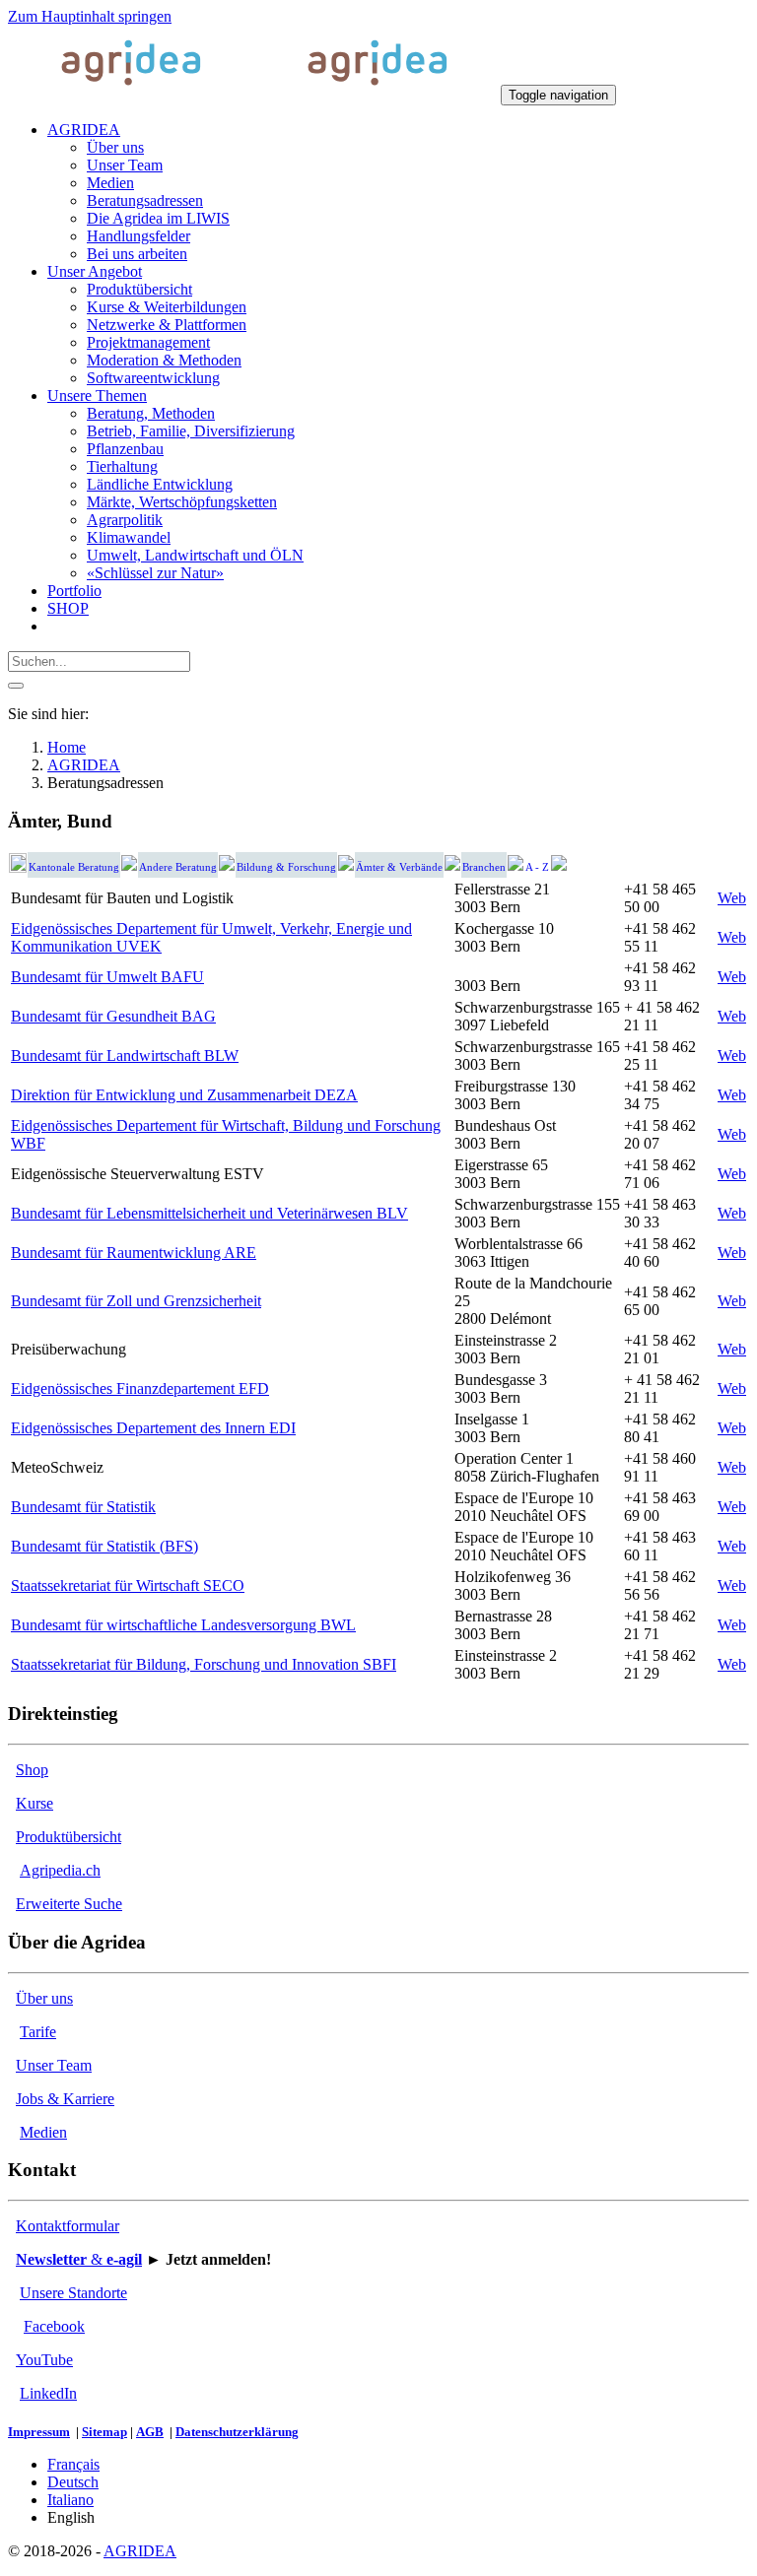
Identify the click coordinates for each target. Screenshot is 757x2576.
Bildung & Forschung (286, 867)
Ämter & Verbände (399, 867)
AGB (150, 2432)
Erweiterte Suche (69, 1904)
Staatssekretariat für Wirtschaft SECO (128, 1585)
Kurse (34, 1803)
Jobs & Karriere (65, 2099)
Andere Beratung (178, 867)
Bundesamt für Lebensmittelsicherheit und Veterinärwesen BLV (209, 1213)
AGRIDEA (140, 2551)
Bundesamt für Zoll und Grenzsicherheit (136, 1301)
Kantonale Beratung (74, 867)
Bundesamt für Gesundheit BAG (113, 1016)
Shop (32, 1770)
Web (732, 898)
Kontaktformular (68, 2226)
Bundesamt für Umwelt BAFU (107, 977)
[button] (84, 130)
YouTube (44, 2360)
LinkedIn (48, 2393)
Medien (43, 2132)
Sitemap (104, 2432)
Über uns (44, 1998)
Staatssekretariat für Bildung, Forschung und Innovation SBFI (204, 1664)
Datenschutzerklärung (237, 2432)
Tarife (38, 2032)
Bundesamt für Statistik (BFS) (104, 1546)
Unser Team (54, 2065)
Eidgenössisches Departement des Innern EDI (153, 1428)
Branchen (484, 867)
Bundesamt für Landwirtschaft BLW (125, 1056)
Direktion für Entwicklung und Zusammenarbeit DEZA (184, 1095)
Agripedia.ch (60, 1870)
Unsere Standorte (73, 2293)
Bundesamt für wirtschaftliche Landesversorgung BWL (183, 1625)
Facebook (54, 2326)
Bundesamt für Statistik (83, 1507)
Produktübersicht (69, 1837)
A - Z (537, 867)
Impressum (39, 2432)
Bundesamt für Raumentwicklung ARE (134, 1253)
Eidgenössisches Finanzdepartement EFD (140, 1388)
